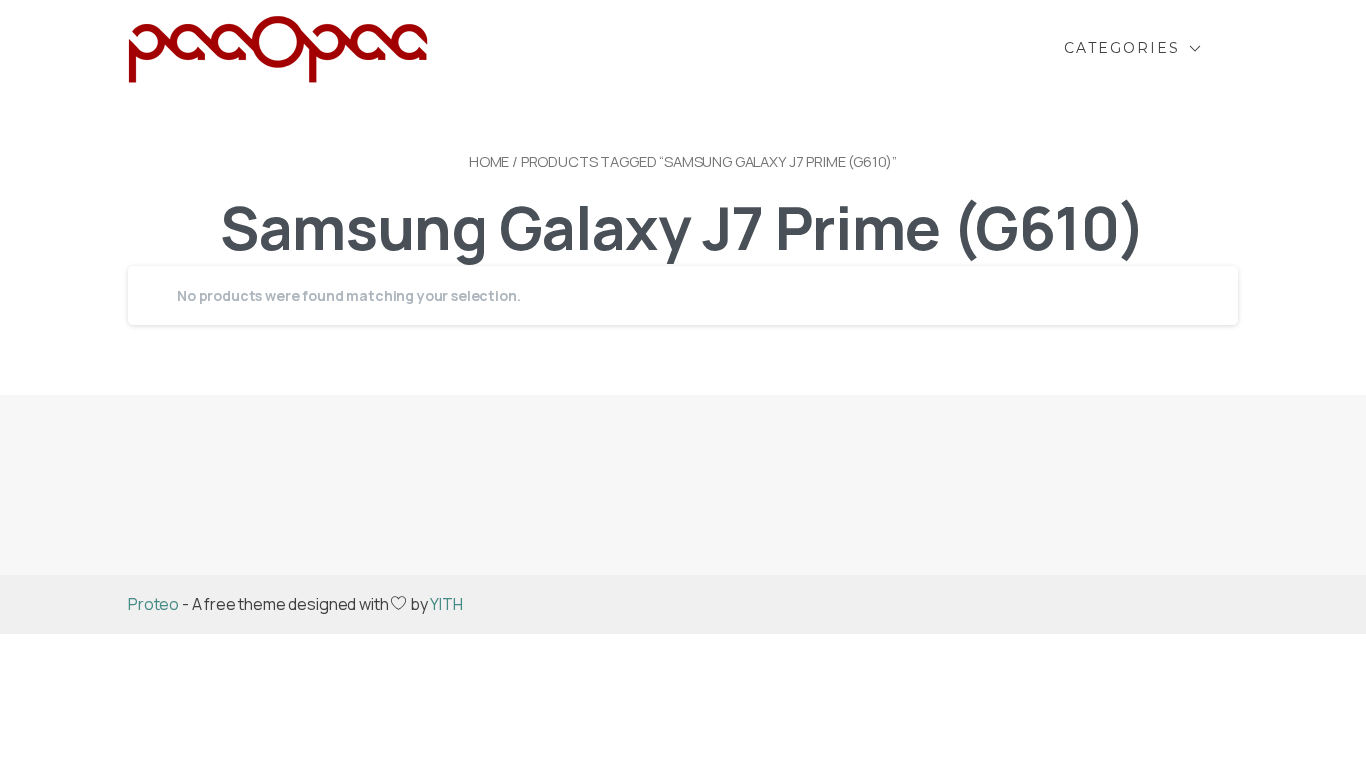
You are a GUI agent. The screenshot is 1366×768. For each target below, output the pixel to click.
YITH (446, 604)
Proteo (153, 604)
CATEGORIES (1122, 48)
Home (489, 161)
